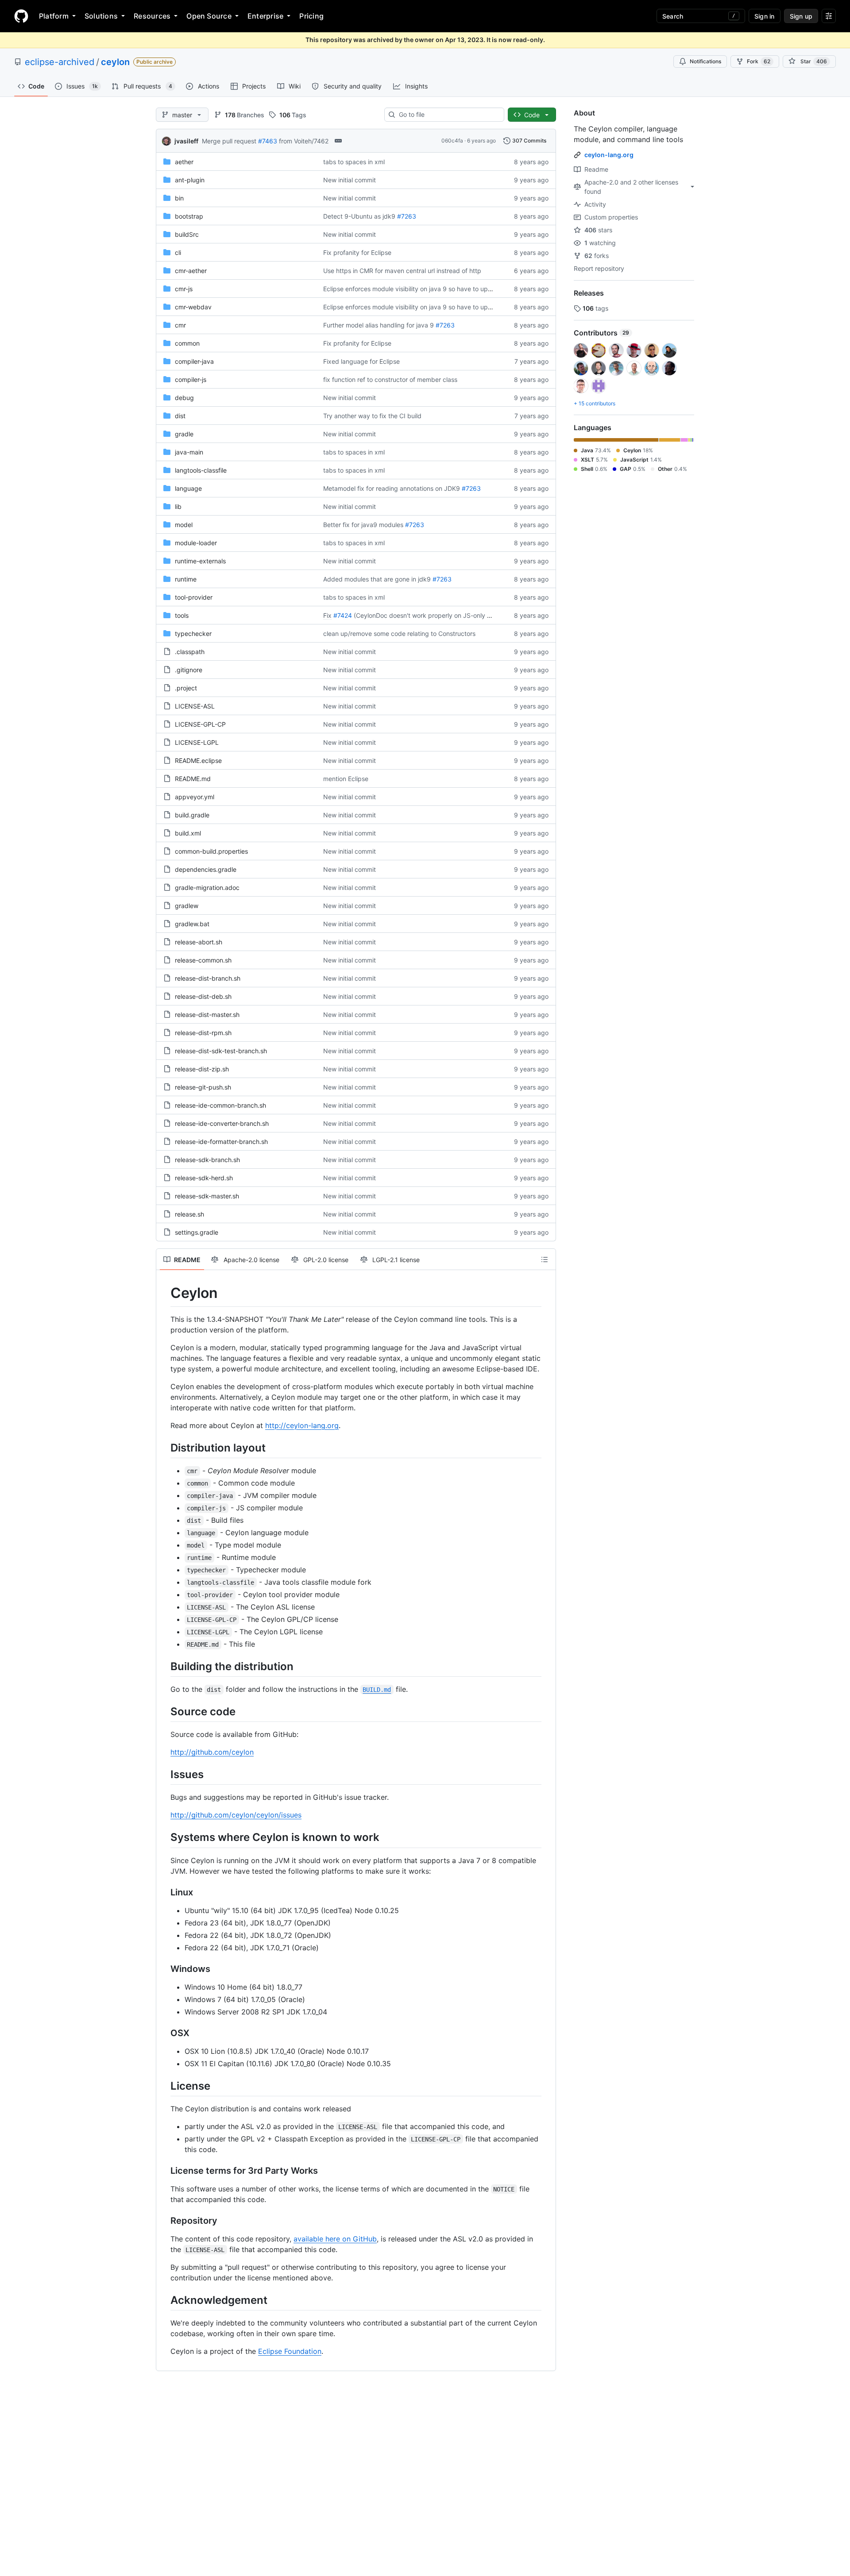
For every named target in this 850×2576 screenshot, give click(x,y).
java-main (189, 452)
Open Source (209, 16)
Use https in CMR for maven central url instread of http (402, 271)
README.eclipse (198, 760)
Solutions (101, 16)
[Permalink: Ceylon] (164, 1293)
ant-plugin (190, 180)
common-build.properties (211, 851)
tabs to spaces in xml (354, 162)
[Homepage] (21, 16)
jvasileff (186, 141)
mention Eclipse (346, 779)
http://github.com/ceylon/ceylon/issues (236, 1815)
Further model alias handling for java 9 (379, 325)
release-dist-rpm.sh (203, 1033)
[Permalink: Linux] (164, 1892)
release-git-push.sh (203, 1087)
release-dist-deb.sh (203, 996)
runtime (186, 579)
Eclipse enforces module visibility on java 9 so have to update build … (424, 289)
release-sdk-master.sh (207, 1196)
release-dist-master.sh (207, 1015)
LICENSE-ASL (195, 706)
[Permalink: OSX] (164, 2033)
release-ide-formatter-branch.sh (221, 1142)
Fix (327, 615)
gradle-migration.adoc (207, 888)
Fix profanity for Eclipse (357, 252)
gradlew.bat (192, 924)
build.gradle (192, 815)
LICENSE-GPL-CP (200, 724)
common (187, 343)
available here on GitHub (335, 2239)
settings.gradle (197, 1232)
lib (178, 506)
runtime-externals (200, 561)
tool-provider (194, 597)
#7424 (343, 615)
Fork (759, 61)
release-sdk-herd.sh (204, 1178)
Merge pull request (229, 141)
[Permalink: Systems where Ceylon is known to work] (164, 1837)
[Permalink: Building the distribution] (164, 1666)
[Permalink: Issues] (164, 1774)
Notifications (705, 61)
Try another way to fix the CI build (372, 416)
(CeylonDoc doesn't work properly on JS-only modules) (434, 615)
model (184, 525)
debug (184, 398)
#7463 (268, 141)
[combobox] (448, 115)
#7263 (407, 216)
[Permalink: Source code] (164, 1711)
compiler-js (191, 379)
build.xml (188, 833)
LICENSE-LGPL (197, 742)
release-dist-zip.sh (202, 1069)
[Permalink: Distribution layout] (164, 1448)
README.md (193, 779)
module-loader (196, 543)
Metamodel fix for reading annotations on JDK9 (392, 488)
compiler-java (194, 361)
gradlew (187, 906)
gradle (184, 434)
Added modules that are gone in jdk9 (377, 579)
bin (179, 198)
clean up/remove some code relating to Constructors (399, 633)
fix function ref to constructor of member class (390, 379)
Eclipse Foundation (290, 2351)
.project (186, 688)
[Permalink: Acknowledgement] (164, 2300)
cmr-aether (191, 271)
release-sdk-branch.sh (207, 1160)
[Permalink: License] (164, 2086)
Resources (152, 16)
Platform (54, 16)
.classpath (190, 652)
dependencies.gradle (206, 869)
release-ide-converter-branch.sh (222, 1123)
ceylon (115, 62)
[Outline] (545, 1259)
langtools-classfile (201, 470)
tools (182, 615)
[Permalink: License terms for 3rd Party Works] (164, 2171)
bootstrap (189, 216)
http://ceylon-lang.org (302, 1425)
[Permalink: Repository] (164, 2221)
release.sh (189, 1214)
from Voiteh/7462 (304, 141)
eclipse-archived (60, 62)
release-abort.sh (199, 942)
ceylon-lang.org (609, 155)
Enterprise (265, 16)
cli (178, 252)
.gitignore (189, 670)
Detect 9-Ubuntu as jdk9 (359, 216)
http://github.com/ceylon (212, 1752)
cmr (180, 325)
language (188, 488)
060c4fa (452, 141)
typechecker (193, 633)
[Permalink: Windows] (164, 1969)
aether (184, 162)
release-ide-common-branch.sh (220, 1105)
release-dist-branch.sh (208, 978)
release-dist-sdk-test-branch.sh (221, 1051)
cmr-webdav (193, 307)
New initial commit (350, 180)
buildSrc (187, 234)
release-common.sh (203, 960)
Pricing (311, 16)
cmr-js (184, 289)
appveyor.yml (195, 797)
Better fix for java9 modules (363, 525)
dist (180, 416)
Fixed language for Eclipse (361, 361)
